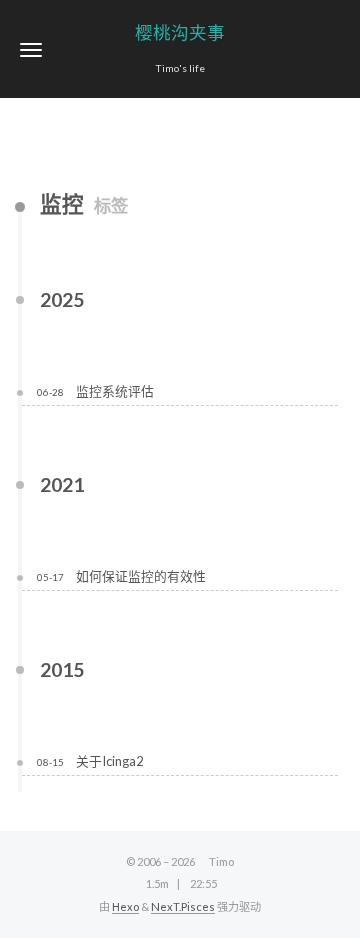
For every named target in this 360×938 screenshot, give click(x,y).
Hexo (125, 906)
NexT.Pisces (183, 906)
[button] (31, 49)
